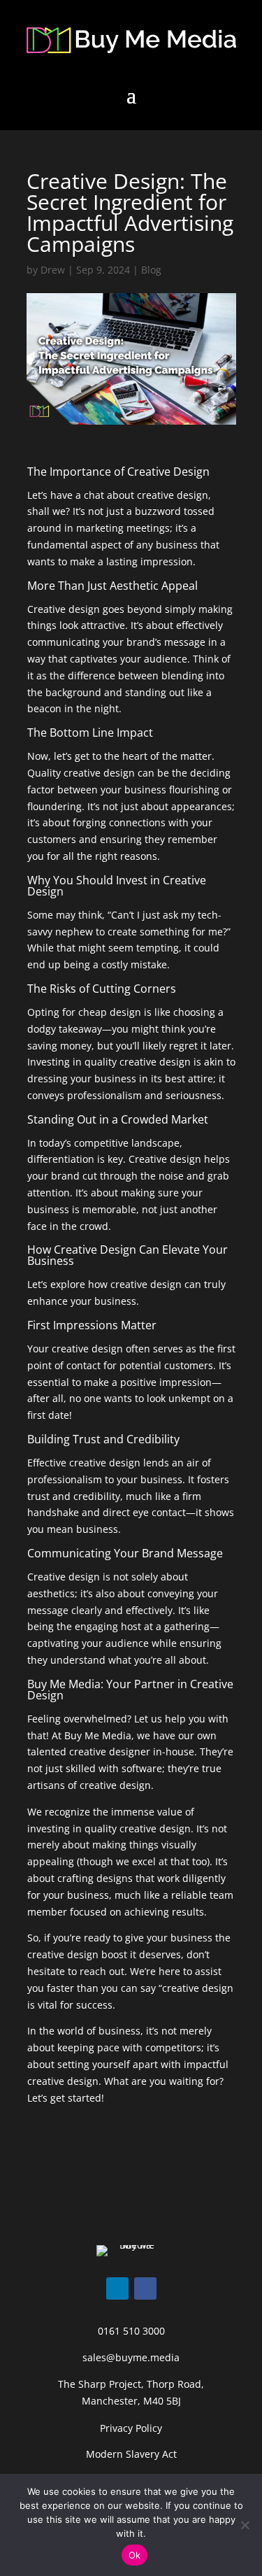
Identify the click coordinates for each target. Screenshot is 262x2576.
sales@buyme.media (131, 2357)
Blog (151, 270)
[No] (245, 2525)
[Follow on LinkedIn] (117, 2288)
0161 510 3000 (131, 2331)
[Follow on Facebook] (145, 2288)
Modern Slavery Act (131, 2454)
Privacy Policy (131, 2428)
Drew (53, 270)
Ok (135, 2555)
